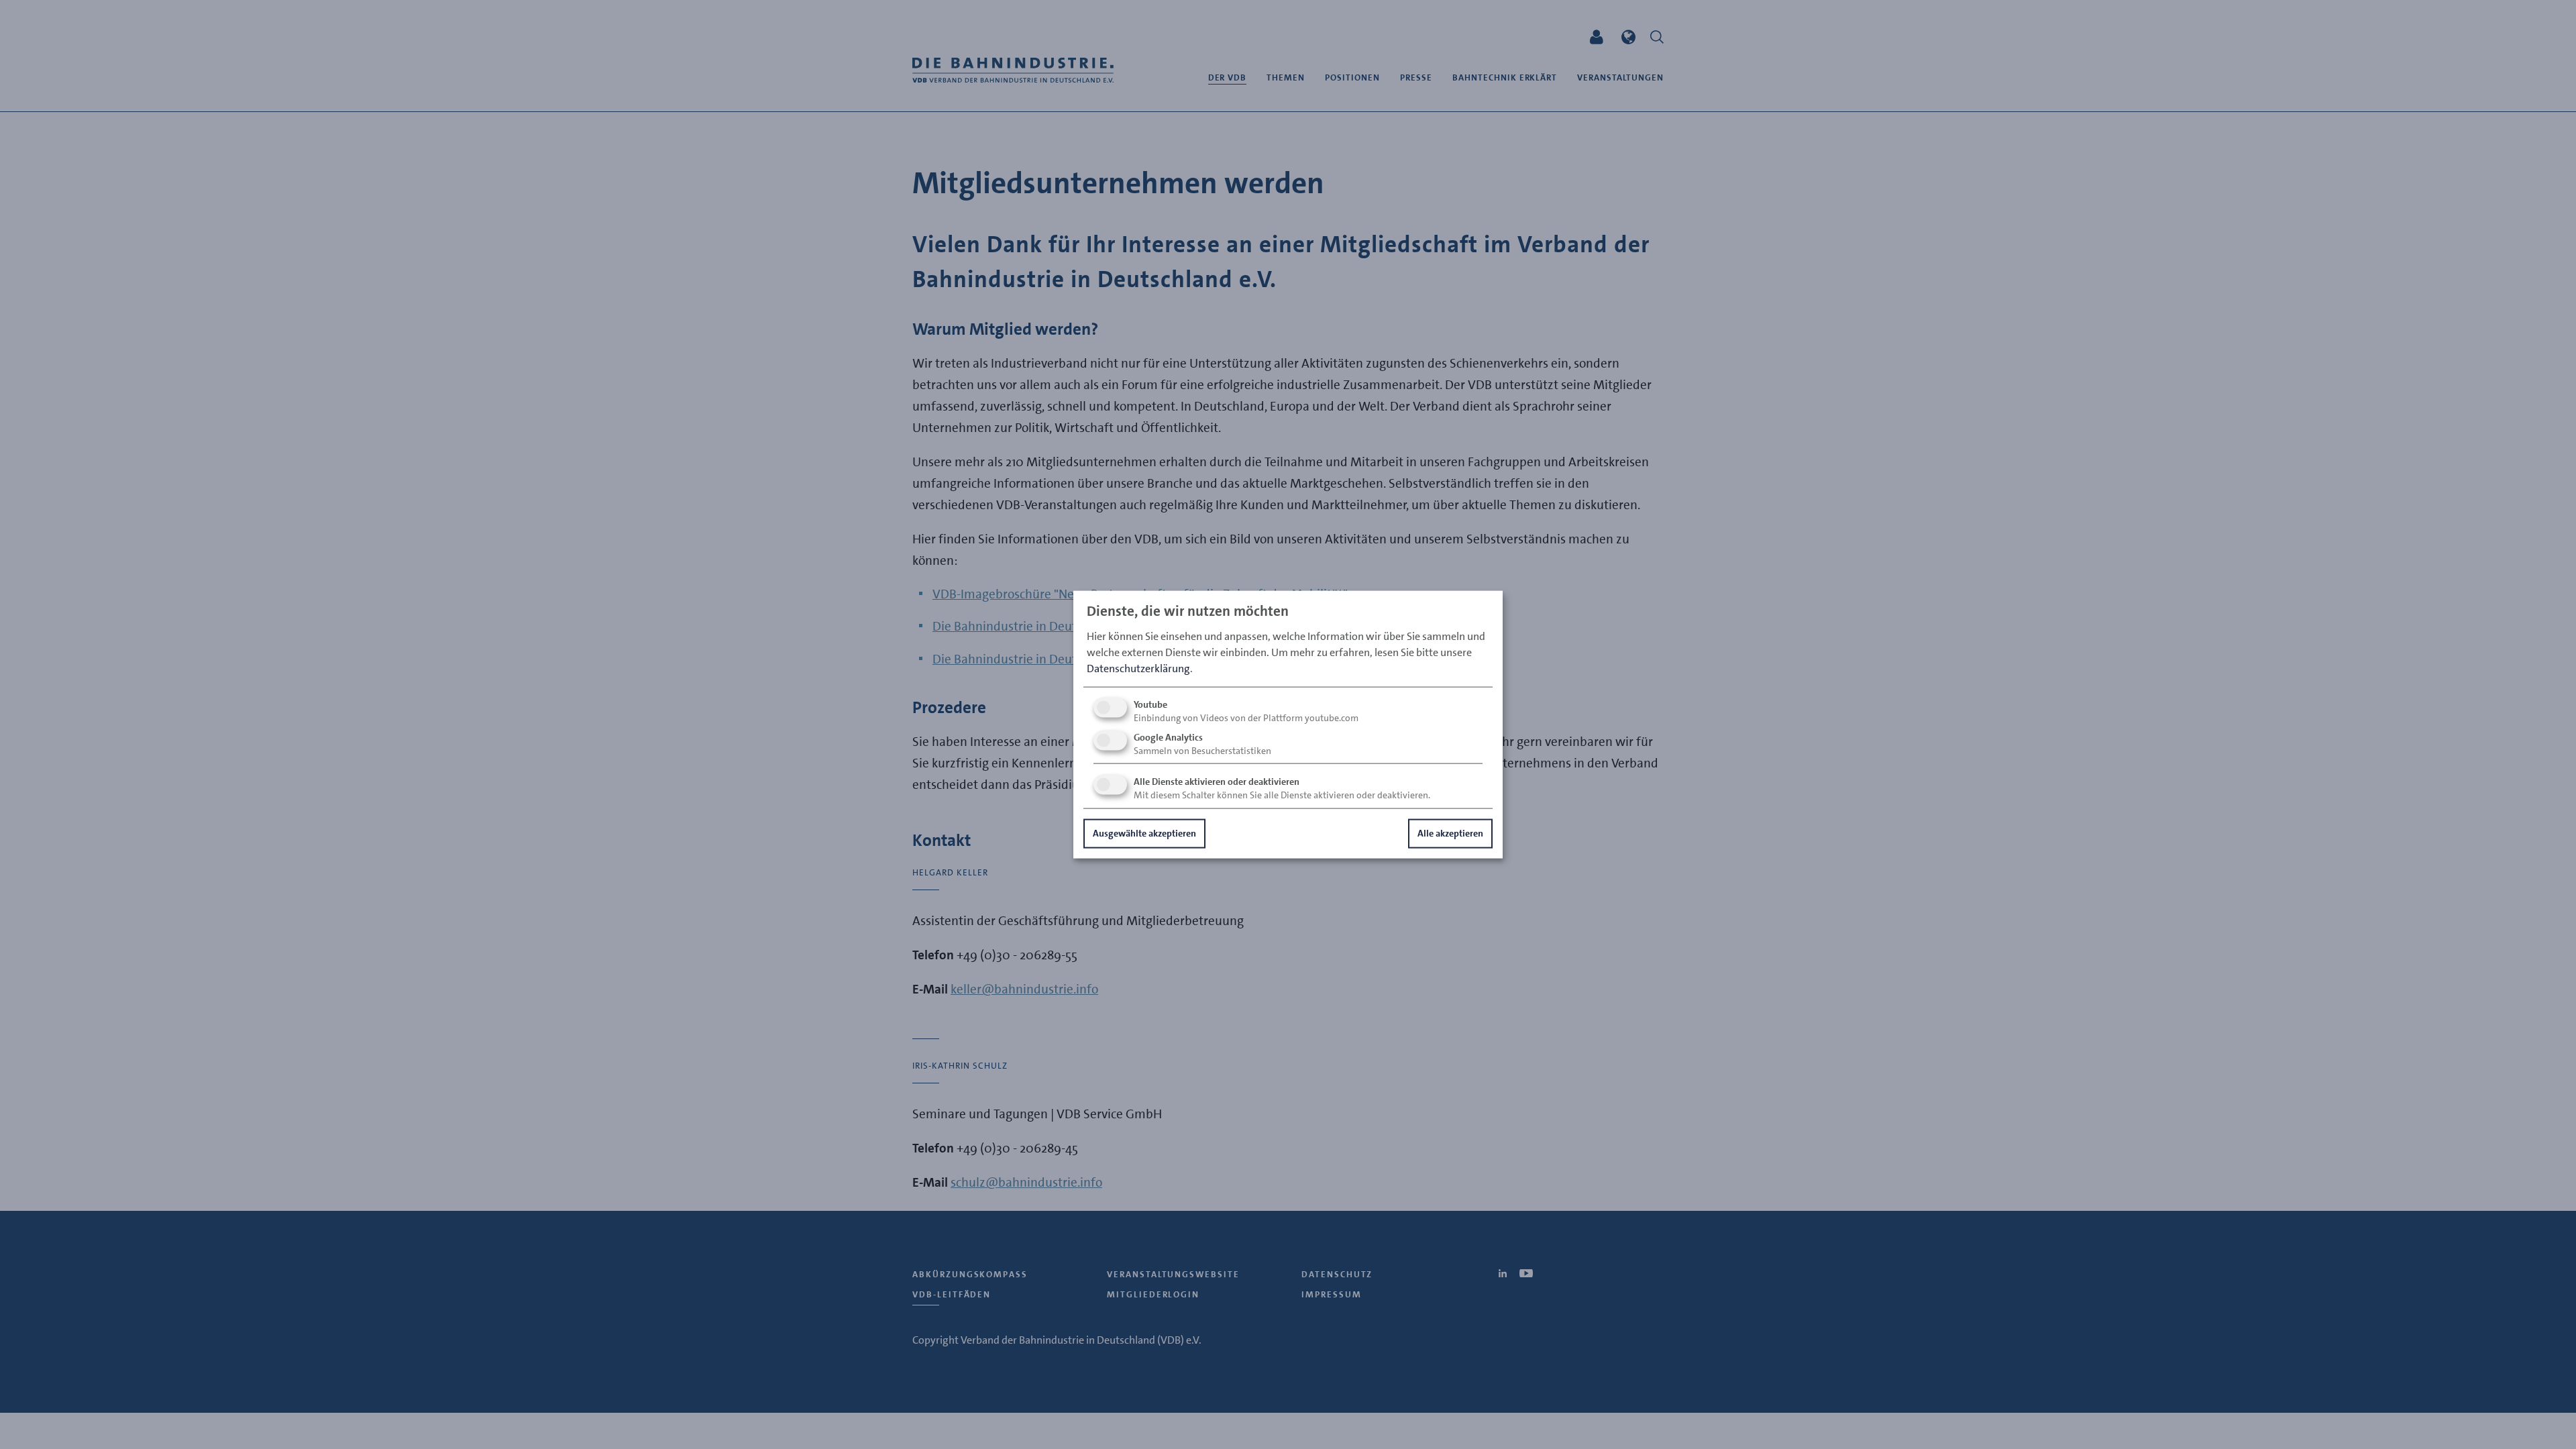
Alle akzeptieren (1450, 833)
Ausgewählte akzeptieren (1144, 833)
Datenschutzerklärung (1138, 668)
